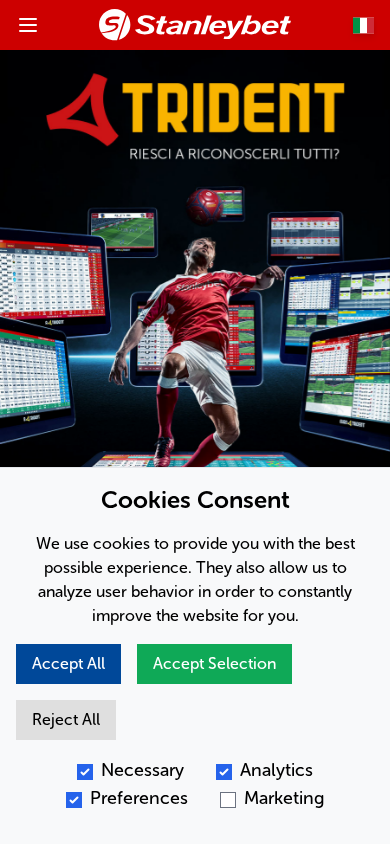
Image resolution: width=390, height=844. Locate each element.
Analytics (276, 770)
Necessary (142, 770)
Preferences (139, 798)
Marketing (284, 798)
